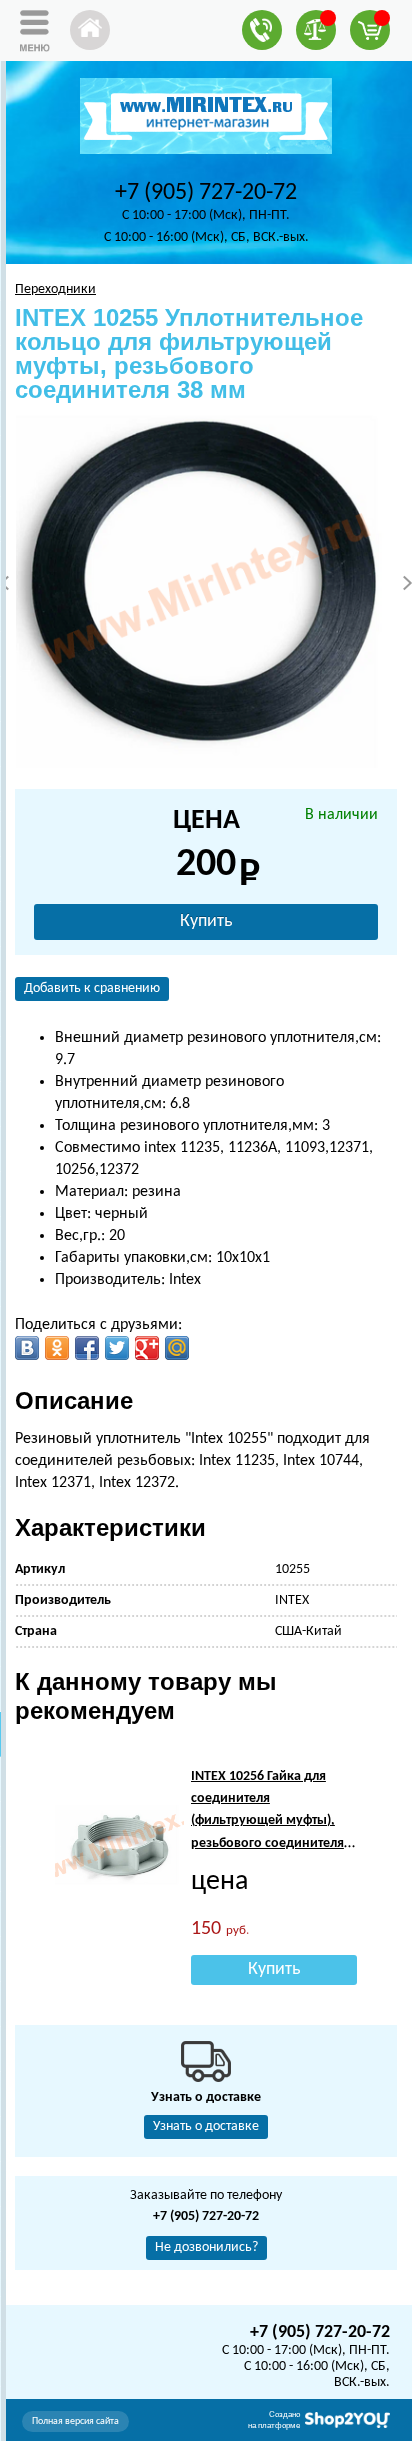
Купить (206, 921)
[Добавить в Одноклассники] (57, 1348)
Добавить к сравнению (92, 988)
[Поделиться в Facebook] (87, 1348)
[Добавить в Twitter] (117, 1348)
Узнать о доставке (206, 2126)
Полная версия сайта (75, 2421)
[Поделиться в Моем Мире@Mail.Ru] (177, 1348)
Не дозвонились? (206, 2247)
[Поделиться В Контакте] (27, 1348)
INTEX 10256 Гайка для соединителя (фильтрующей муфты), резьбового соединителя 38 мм (267, 1821)
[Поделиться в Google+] (147, 1348)
